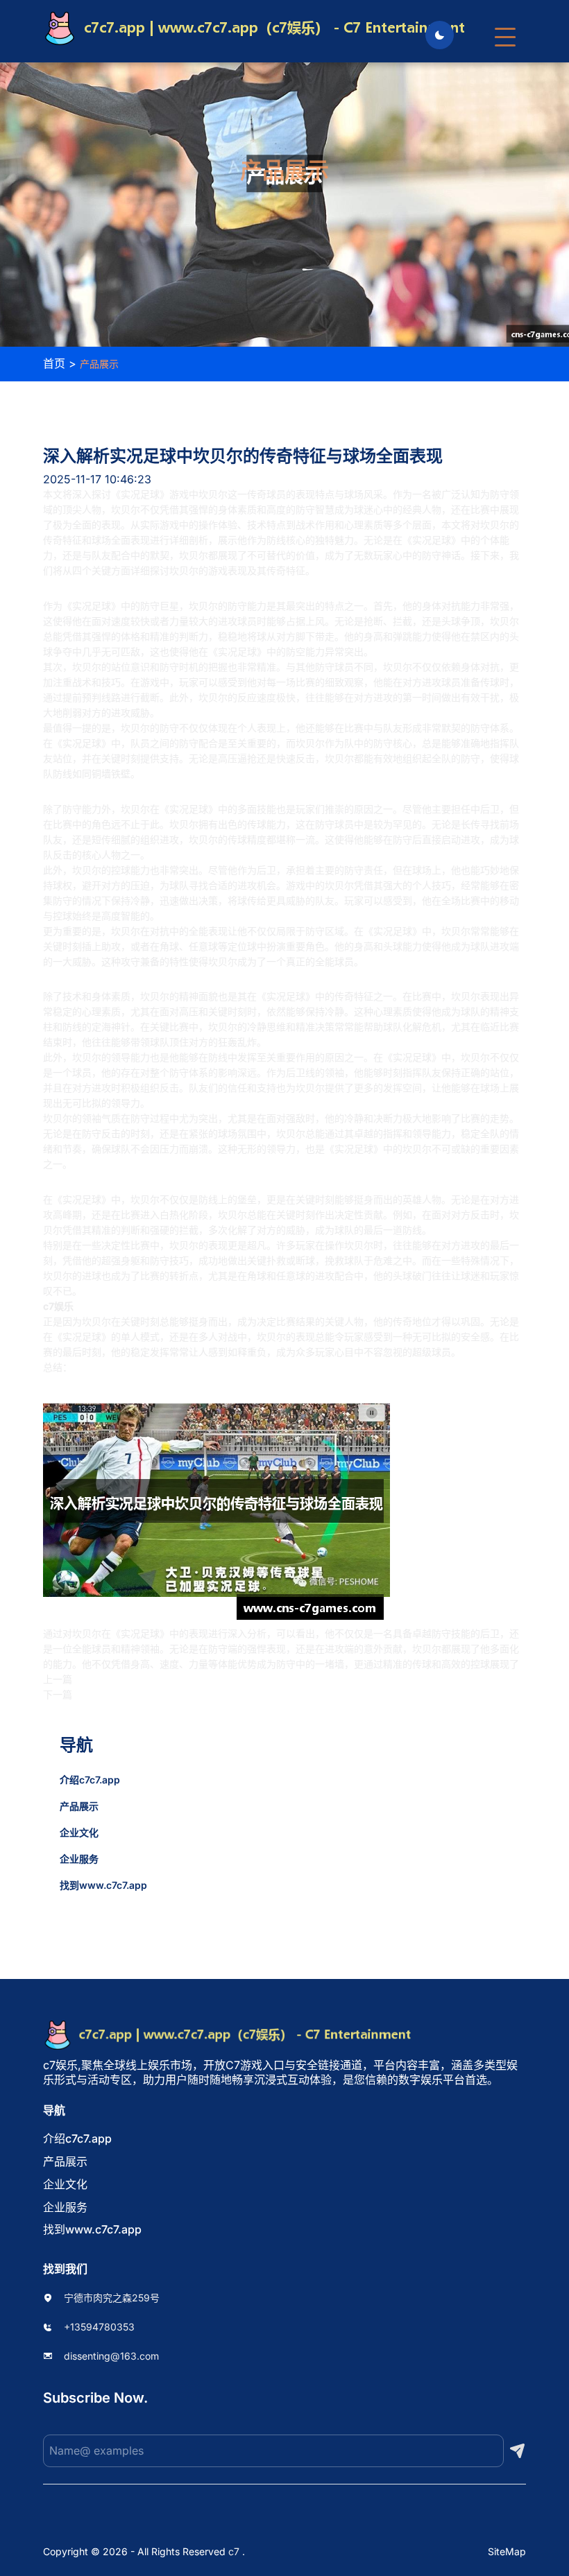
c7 (234, 2551)
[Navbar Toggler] (505, 31)
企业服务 (79, 1859)
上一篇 (58, 1679)
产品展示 (79, 1806)
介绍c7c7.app (90, 1780)
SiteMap (507, 2551)
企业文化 (79, 1832)
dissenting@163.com (111, 2356)
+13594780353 (99, 2327)
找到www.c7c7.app (103, 1885)
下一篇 (58, 1694)
